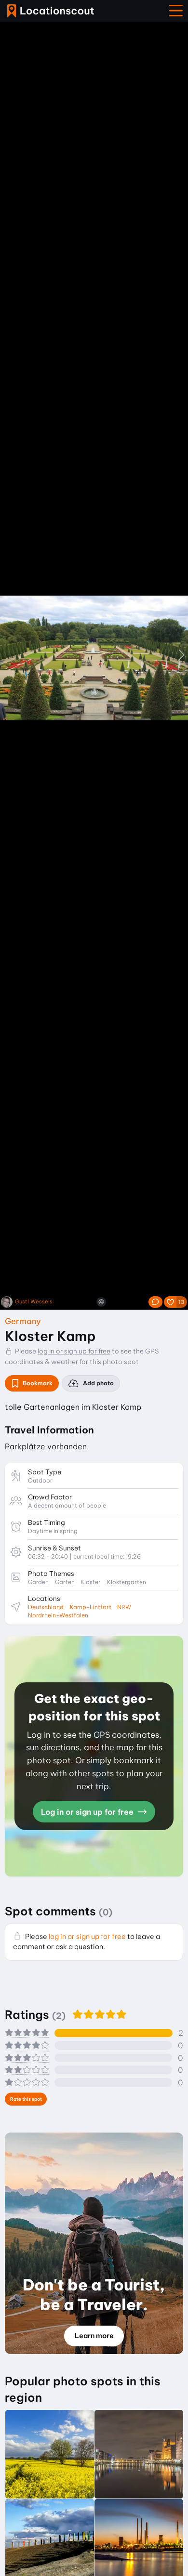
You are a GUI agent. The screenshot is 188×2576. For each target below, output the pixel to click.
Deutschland (46, 1607)
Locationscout (51, 11)
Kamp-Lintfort (91, 1607)
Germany (23, 1321)
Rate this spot (26, 2099)
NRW (124, 1607)
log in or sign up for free (74, 1351)
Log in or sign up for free (88, 1812)
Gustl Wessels (34, 1302)
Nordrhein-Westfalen (58, 1615)
